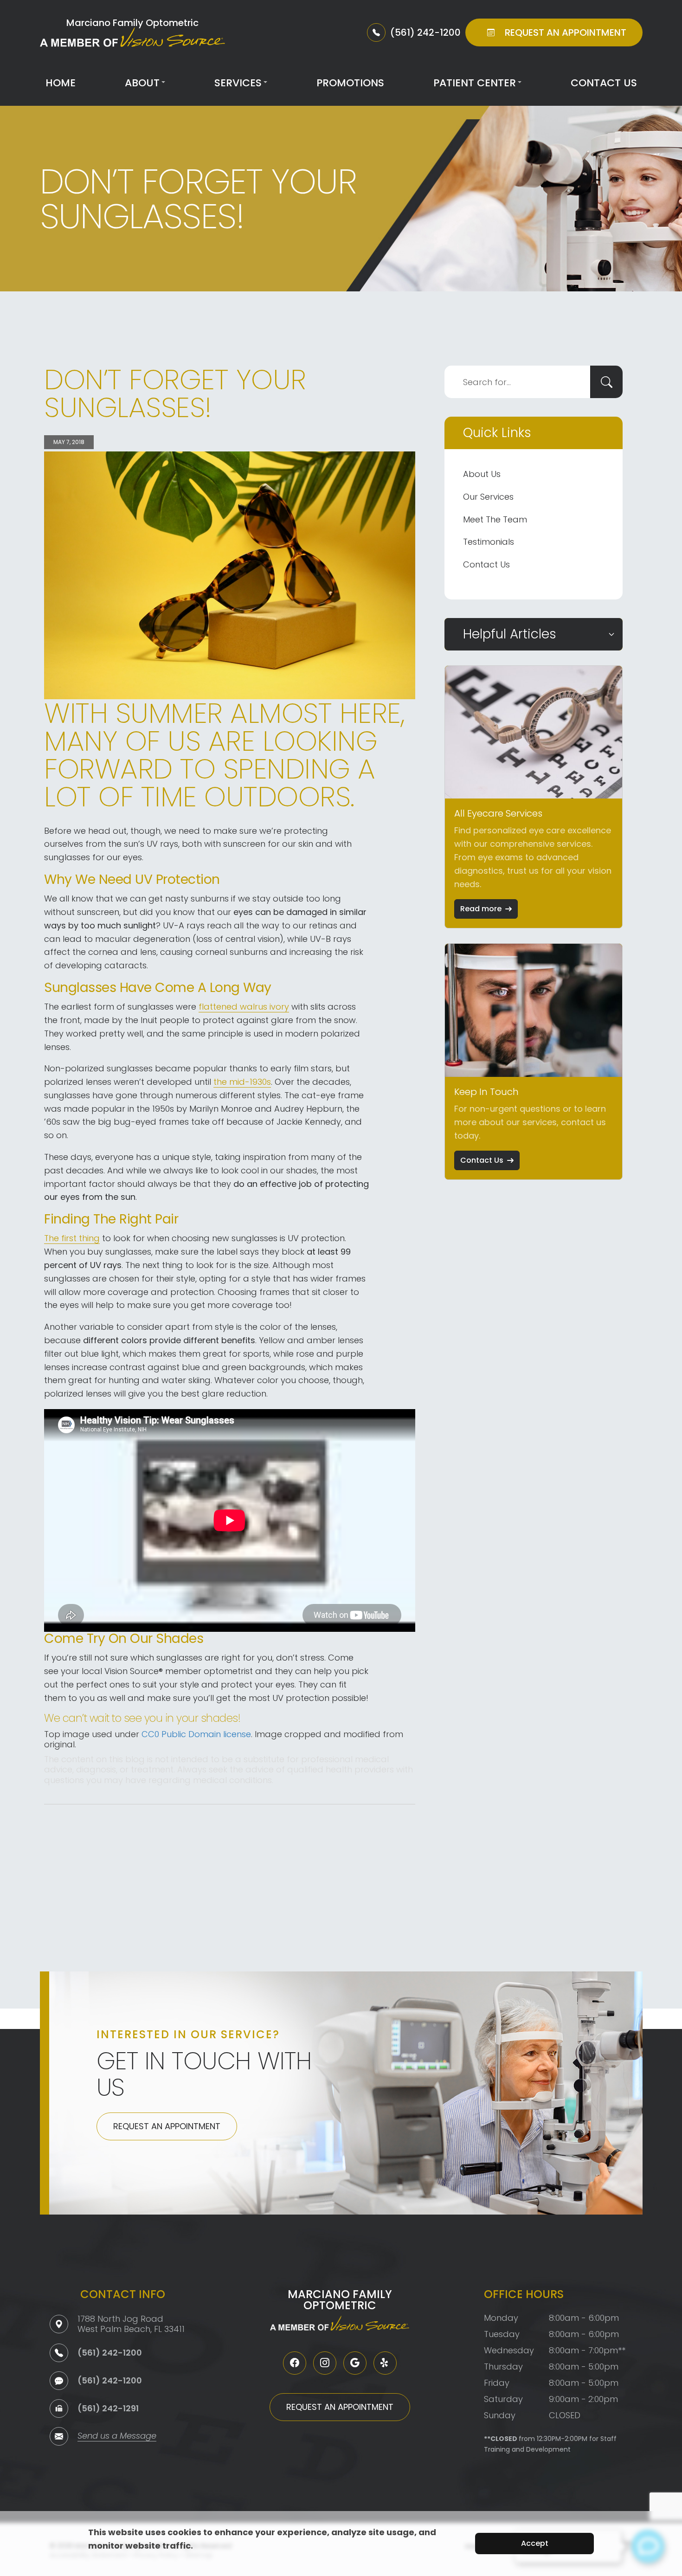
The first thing (72, 1238)
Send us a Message (117, 2437)
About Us (482, 474)
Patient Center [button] (475, 83)
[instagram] (325, 2363)
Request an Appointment (167, 2126)
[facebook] (295, 2363)
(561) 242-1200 (110, 2353)
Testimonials (489, 542)
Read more (481, 909)
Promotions (350, 83)
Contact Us (604, 83)
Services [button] (238, 83)
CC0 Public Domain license (196, 1734)
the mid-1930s (242, 1082)
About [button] (142, 83)
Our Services (488, 497)
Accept (535, 2543)
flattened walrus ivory (244, 1007)
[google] (355, 2363)
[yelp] (385, 2363)
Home (61, 83)
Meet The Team (495, 519)
